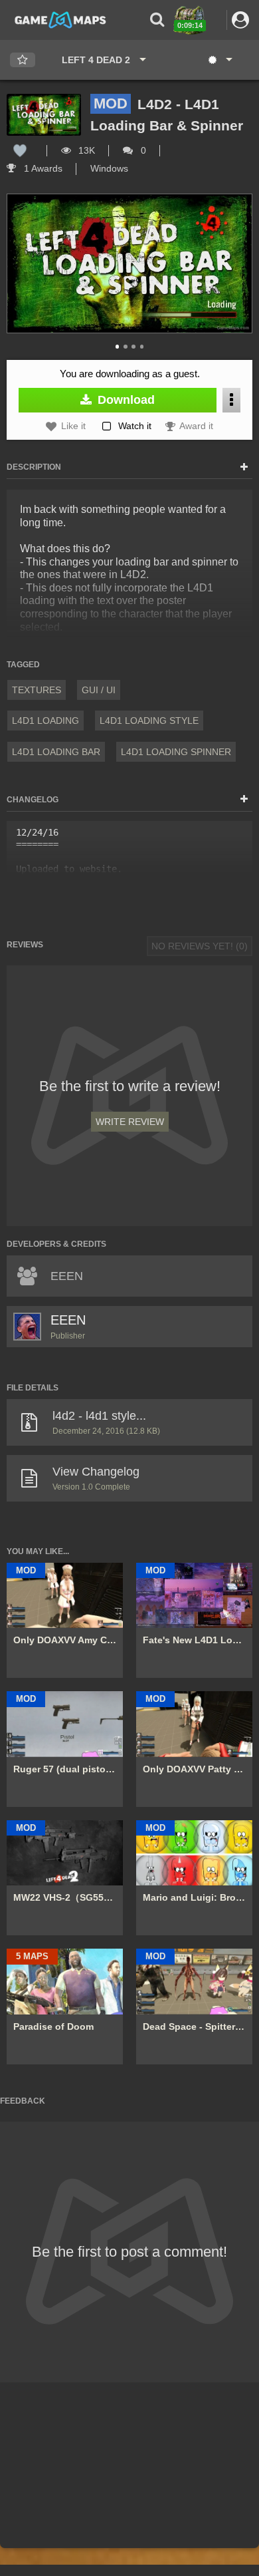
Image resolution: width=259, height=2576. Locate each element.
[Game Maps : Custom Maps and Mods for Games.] (60, 19)
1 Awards (42, 168)
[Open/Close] (244, 468)
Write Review (130, 1122)
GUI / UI (99, 690)
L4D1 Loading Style (149, 721)
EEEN (68, 1320)
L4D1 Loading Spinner (176, 752)
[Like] (20, 150)
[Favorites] (23, 60)
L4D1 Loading (45, 721)
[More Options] (231, 400)
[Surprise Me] (219, 60)
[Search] (157, 20)
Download (125, 400)
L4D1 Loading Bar (56, 752)
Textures (37, 690)
